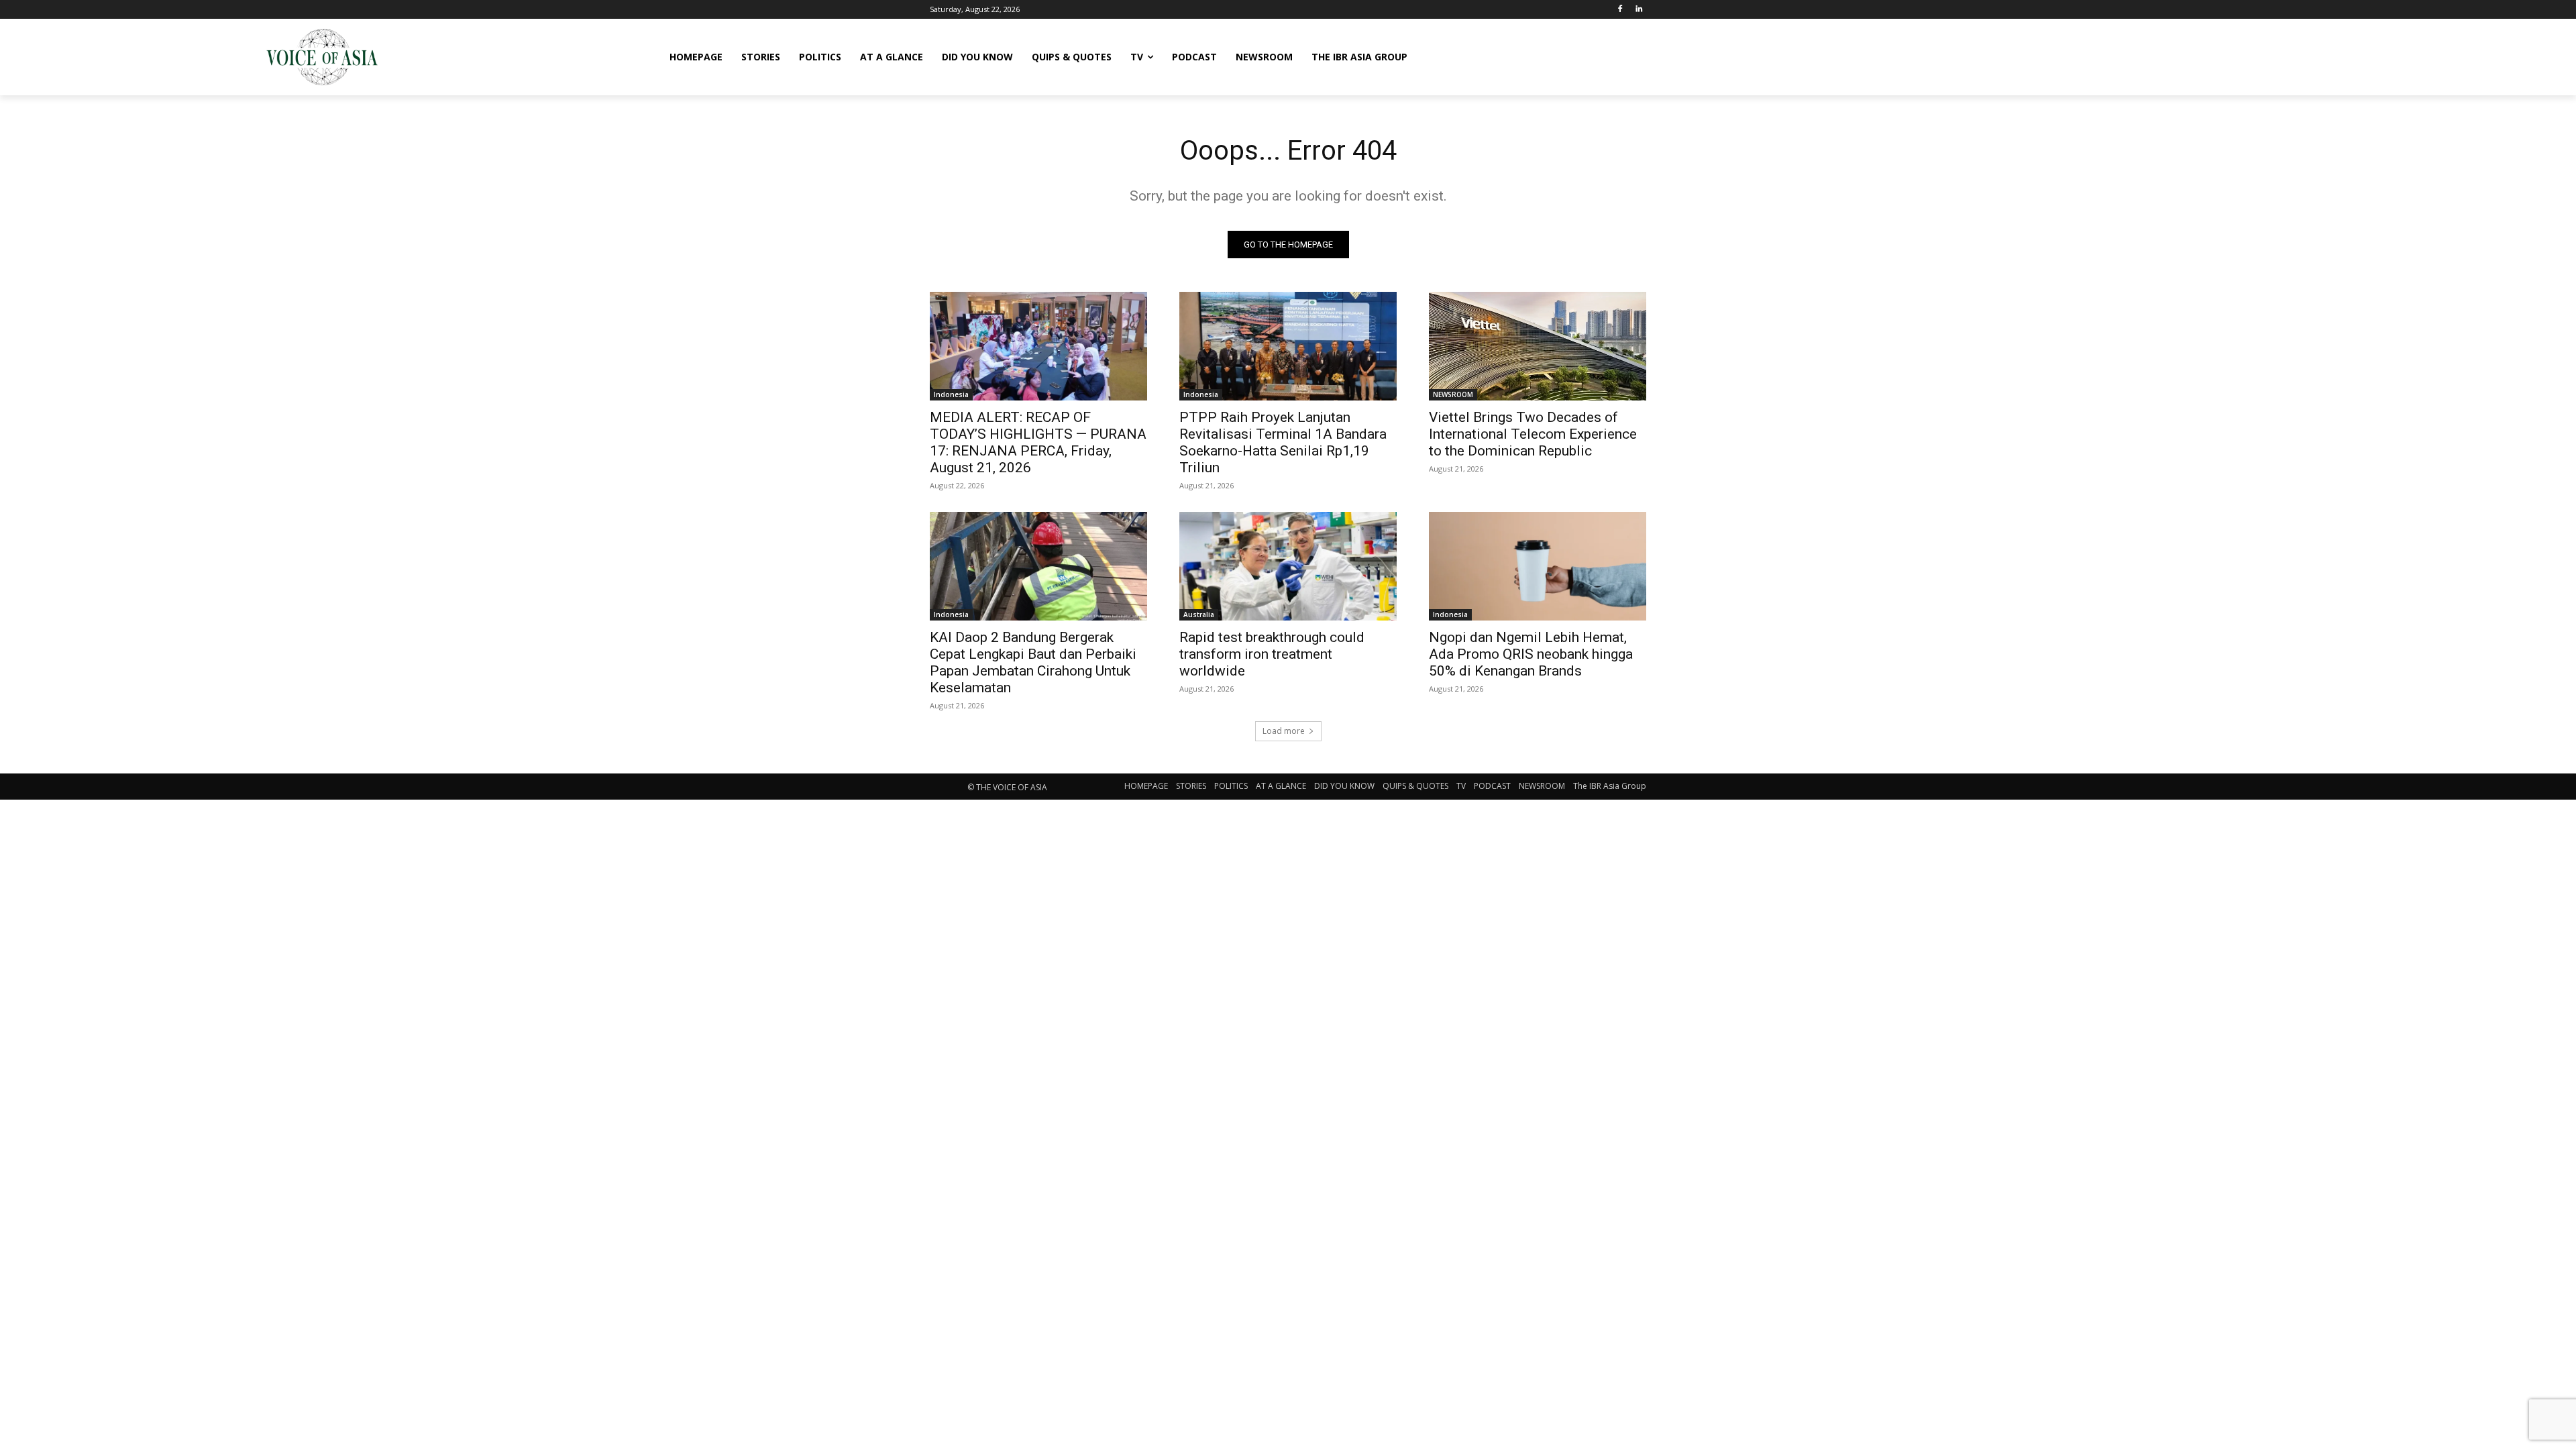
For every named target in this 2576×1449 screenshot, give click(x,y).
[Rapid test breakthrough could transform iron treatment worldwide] (1288, 566)
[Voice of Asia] (322, 57)
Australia (1199, 614)
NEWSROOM (1453, 394)
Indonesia (951, 394)
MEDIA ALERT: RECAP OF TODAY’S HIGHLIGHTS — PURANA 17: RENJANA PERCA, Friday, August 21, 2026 (1038, 442)
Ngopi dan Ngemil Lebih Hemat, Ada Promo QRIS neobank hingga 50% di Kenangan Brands (1531, 654)
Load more (1284, 731)
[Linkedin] (1639, 10)
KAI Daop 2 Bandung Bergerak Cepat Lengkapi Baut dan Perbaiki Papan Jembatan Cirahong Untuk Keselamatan (1033, 662)
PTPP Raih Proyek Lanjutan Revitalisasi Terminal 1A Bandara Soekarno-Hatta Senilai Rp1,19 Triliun (1283, 442)
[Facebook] (1620, 10)
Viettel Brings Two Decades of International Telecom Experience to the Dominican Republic (1533, 434)
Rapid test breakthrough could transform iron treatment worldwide (1272, 654)
